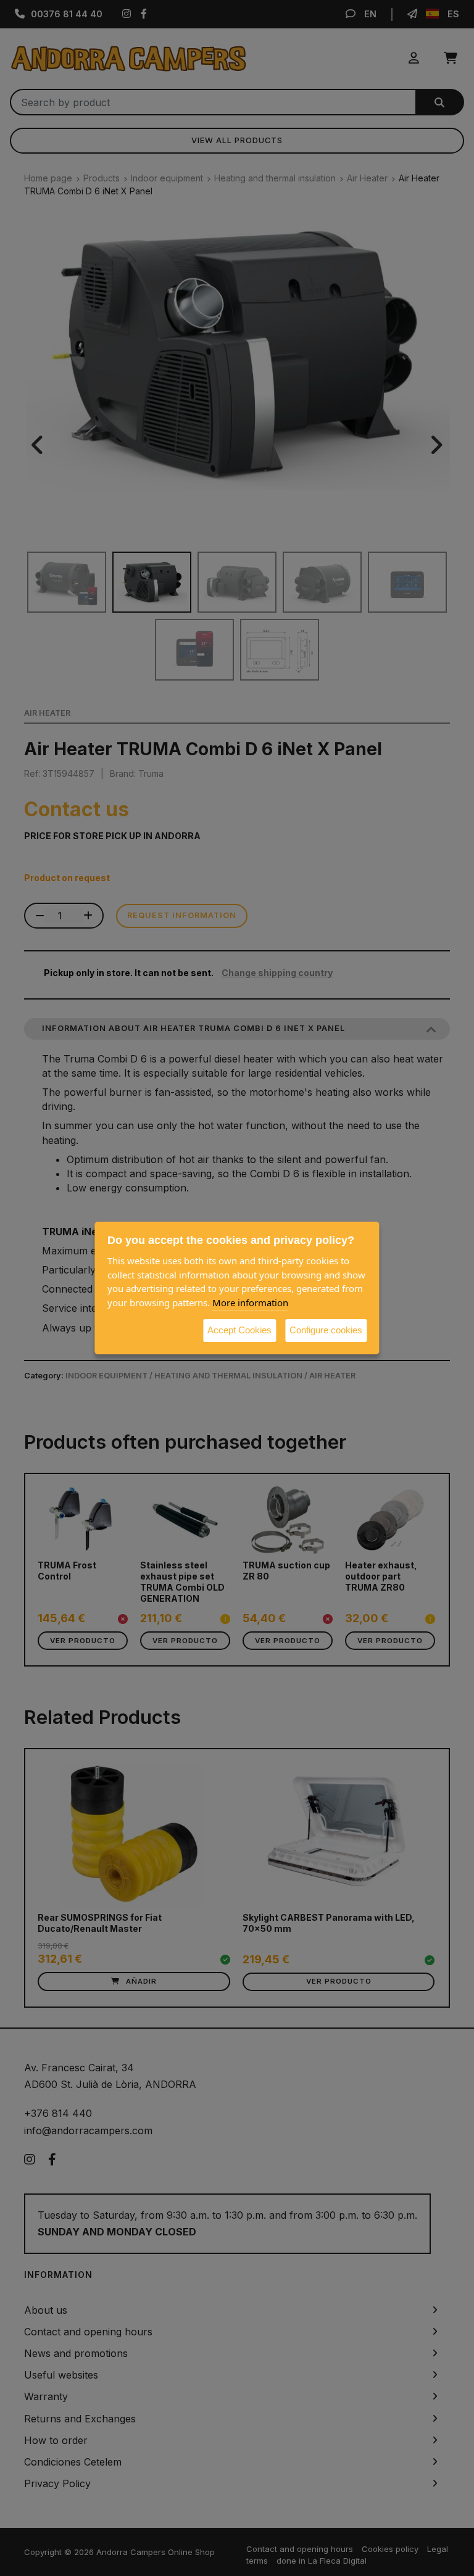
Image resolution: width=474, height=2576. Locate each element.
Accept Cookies (239, 1330)
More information (250, 1302)
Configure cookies (326, 1330)
